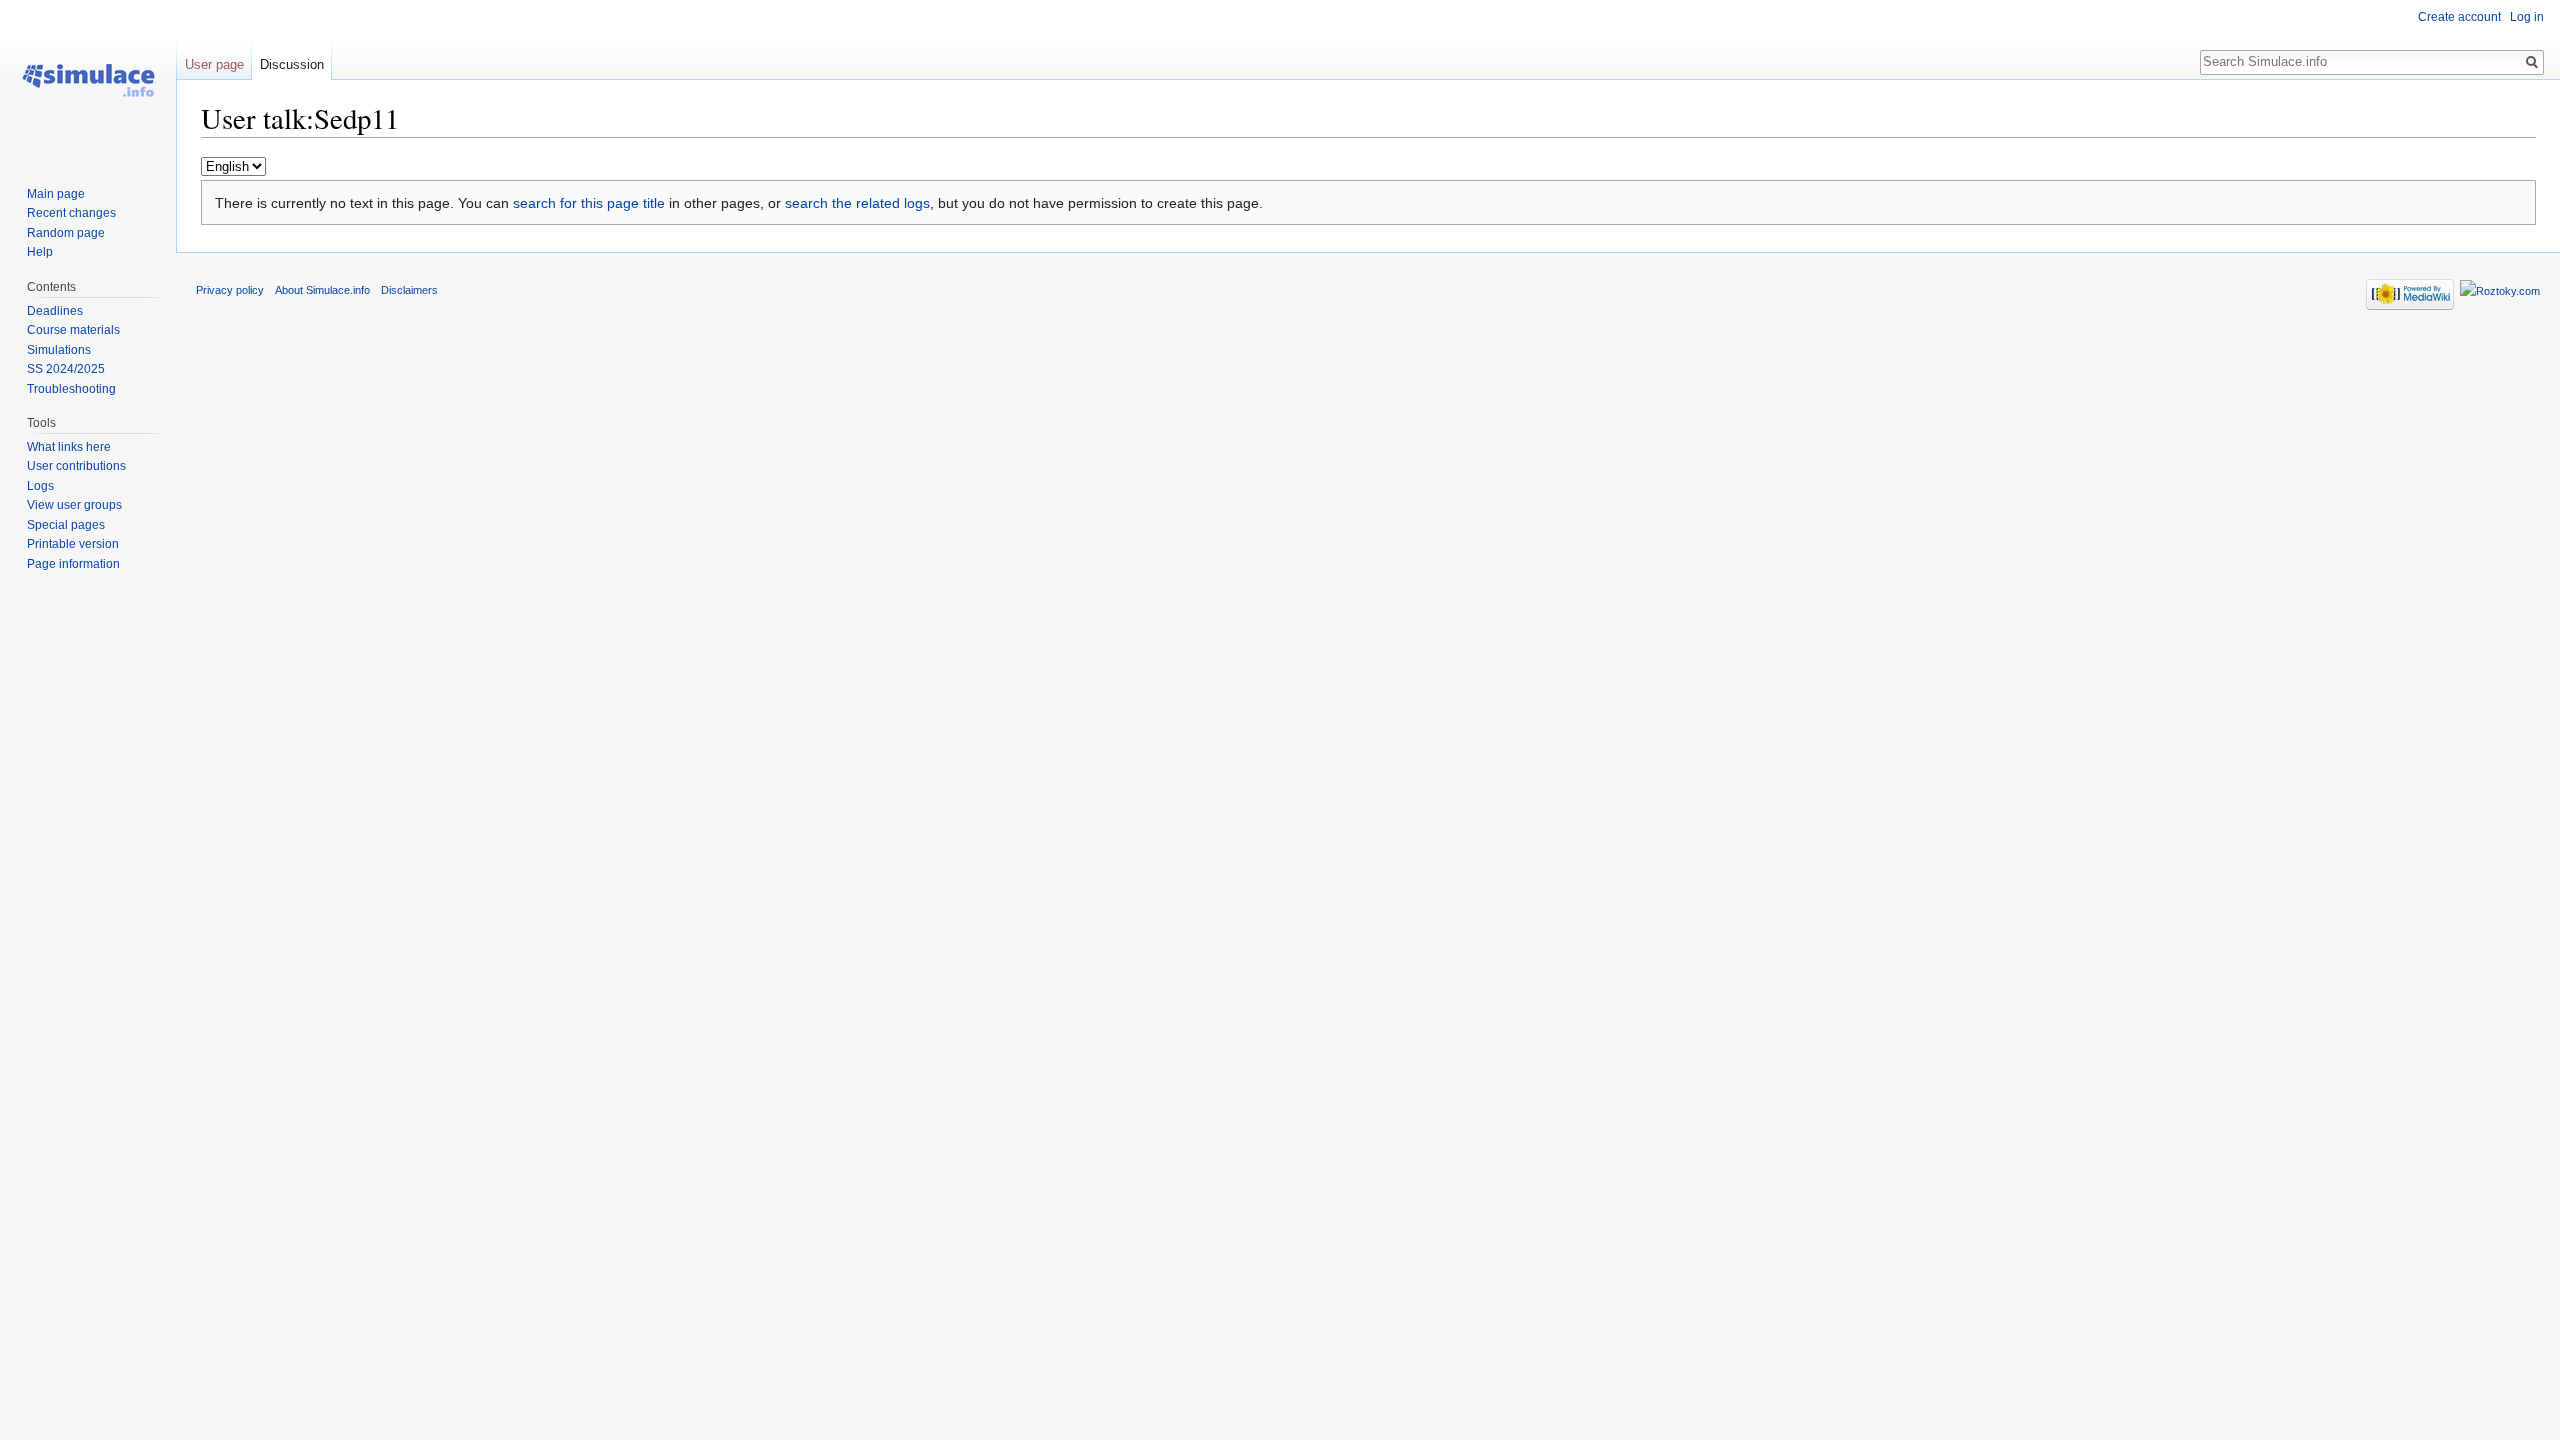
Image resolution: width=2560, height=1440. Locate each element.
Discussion (292, 64)
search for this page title (589, 203)
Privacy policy (230, 290)
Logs (40, 486)
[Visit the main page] (88, 80)
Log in (2527, 17)
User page (214, 64)
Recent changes (71, 213)
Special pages (66, 525)
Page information (73, 564)
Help (40, 252)
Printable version (73, 544)
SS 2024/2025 (66, 369)
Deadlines (55, 311)
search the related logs (857, 203)
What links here (69, 447)
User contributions (76, 466)
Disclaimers (409, 290)
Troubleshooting (71, 389)
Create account (2459, 17)
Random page (66, 233)
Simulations (59, 350)
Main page (56, 194)
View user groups (74, 505)
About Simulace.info (322, 290)
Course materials (73, 330)
